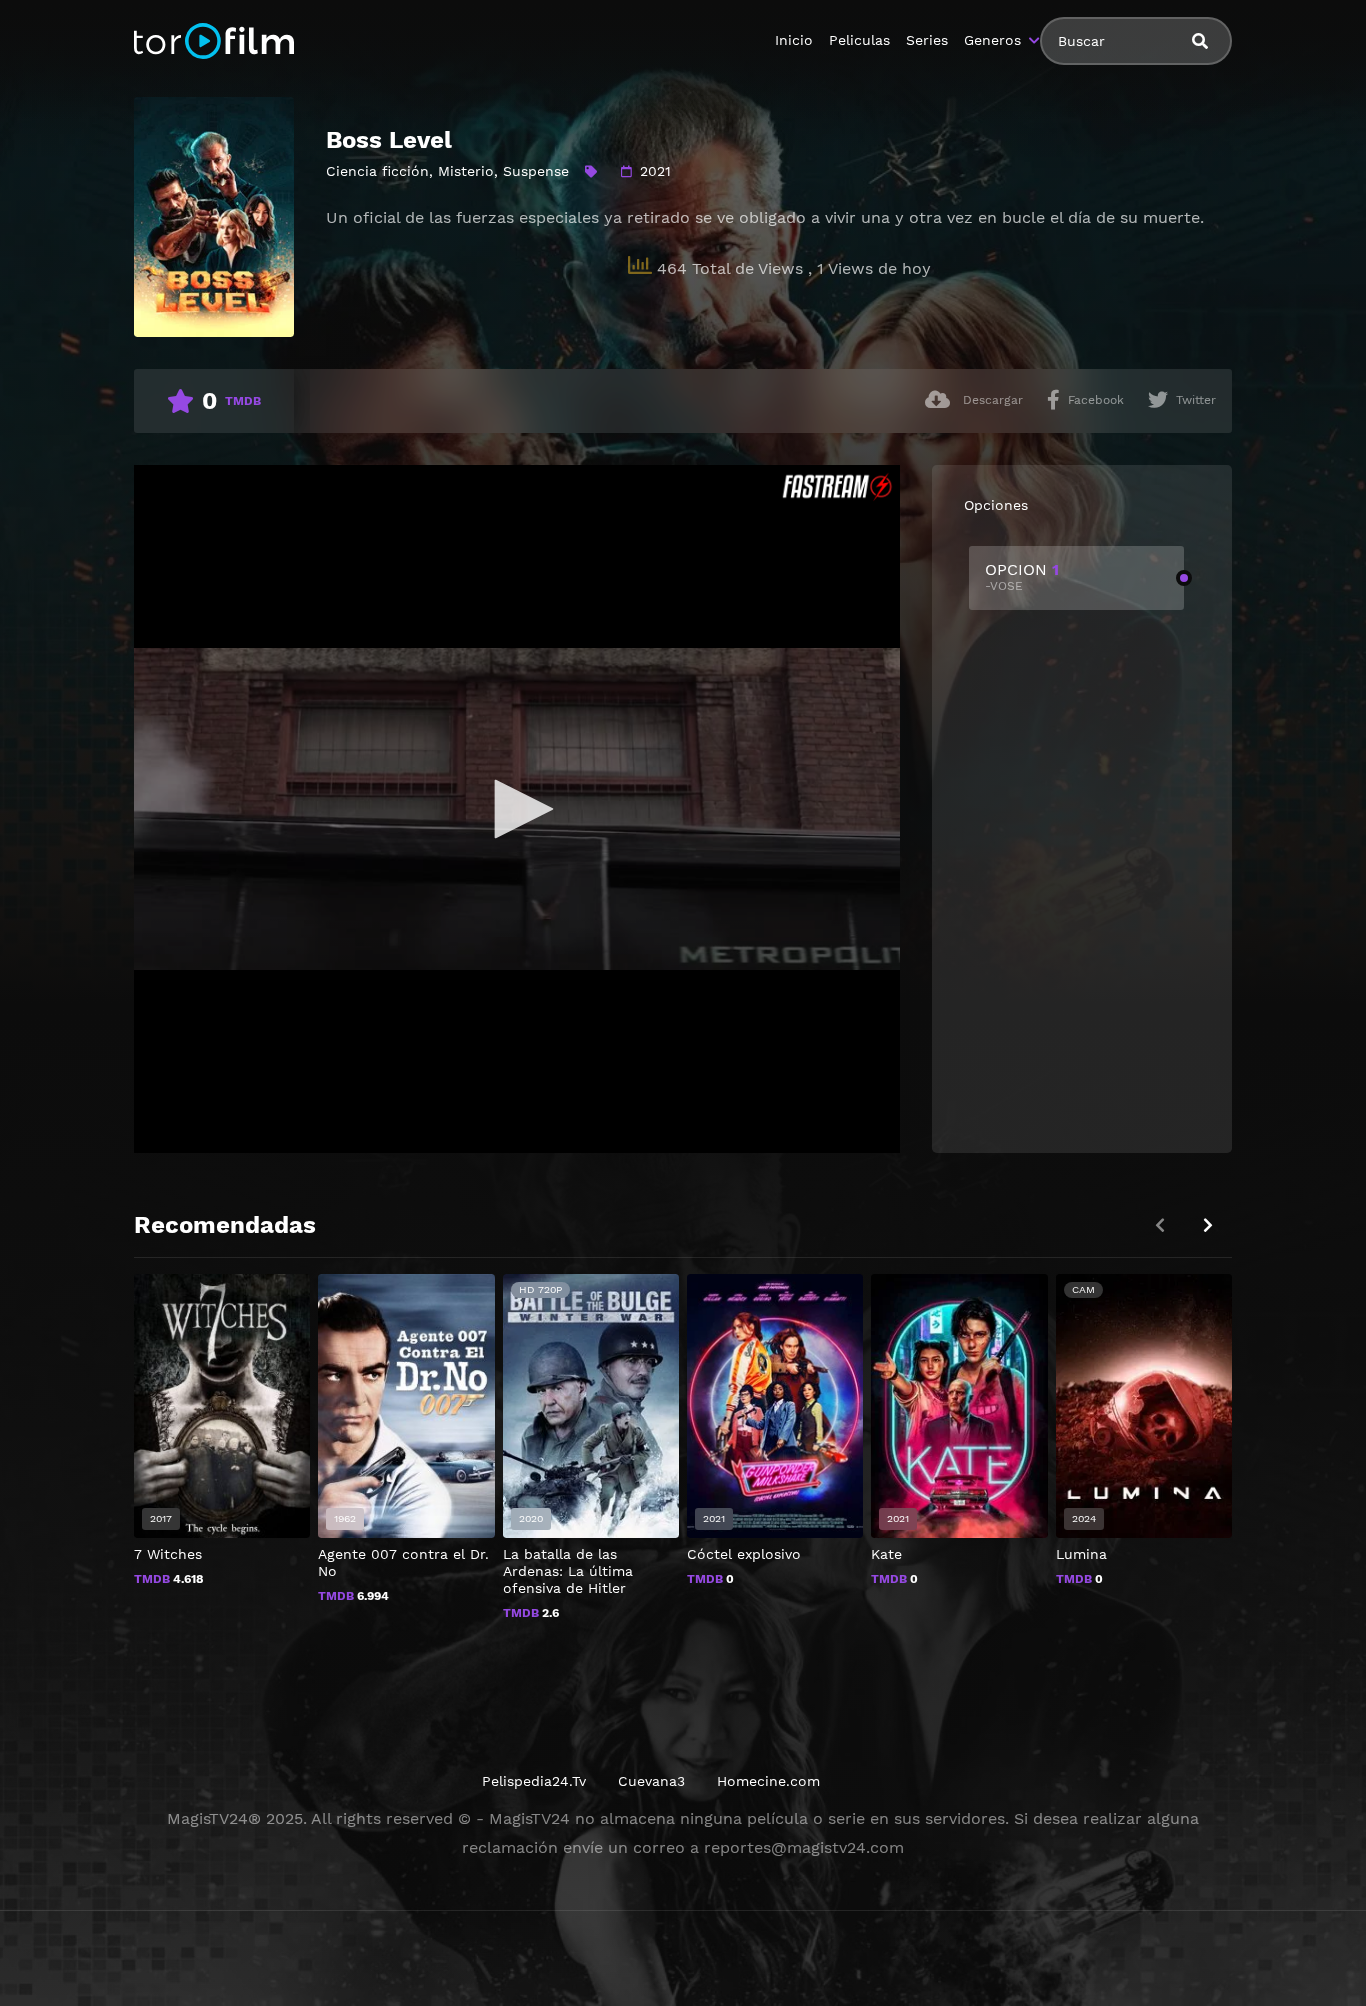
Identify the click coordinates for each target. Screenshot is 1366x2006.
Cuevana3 (651, 1781)
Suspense (536, 171)
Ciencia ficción (377, 171)
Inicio (794, 40)
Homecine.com (768, 1781)
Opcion (1022, 576)
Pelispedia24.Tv (534, 1781)
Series (927, 40)
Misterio (466, 171)
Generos (992, 40)
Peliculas (859, 40)
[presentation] (1208, 1225)
